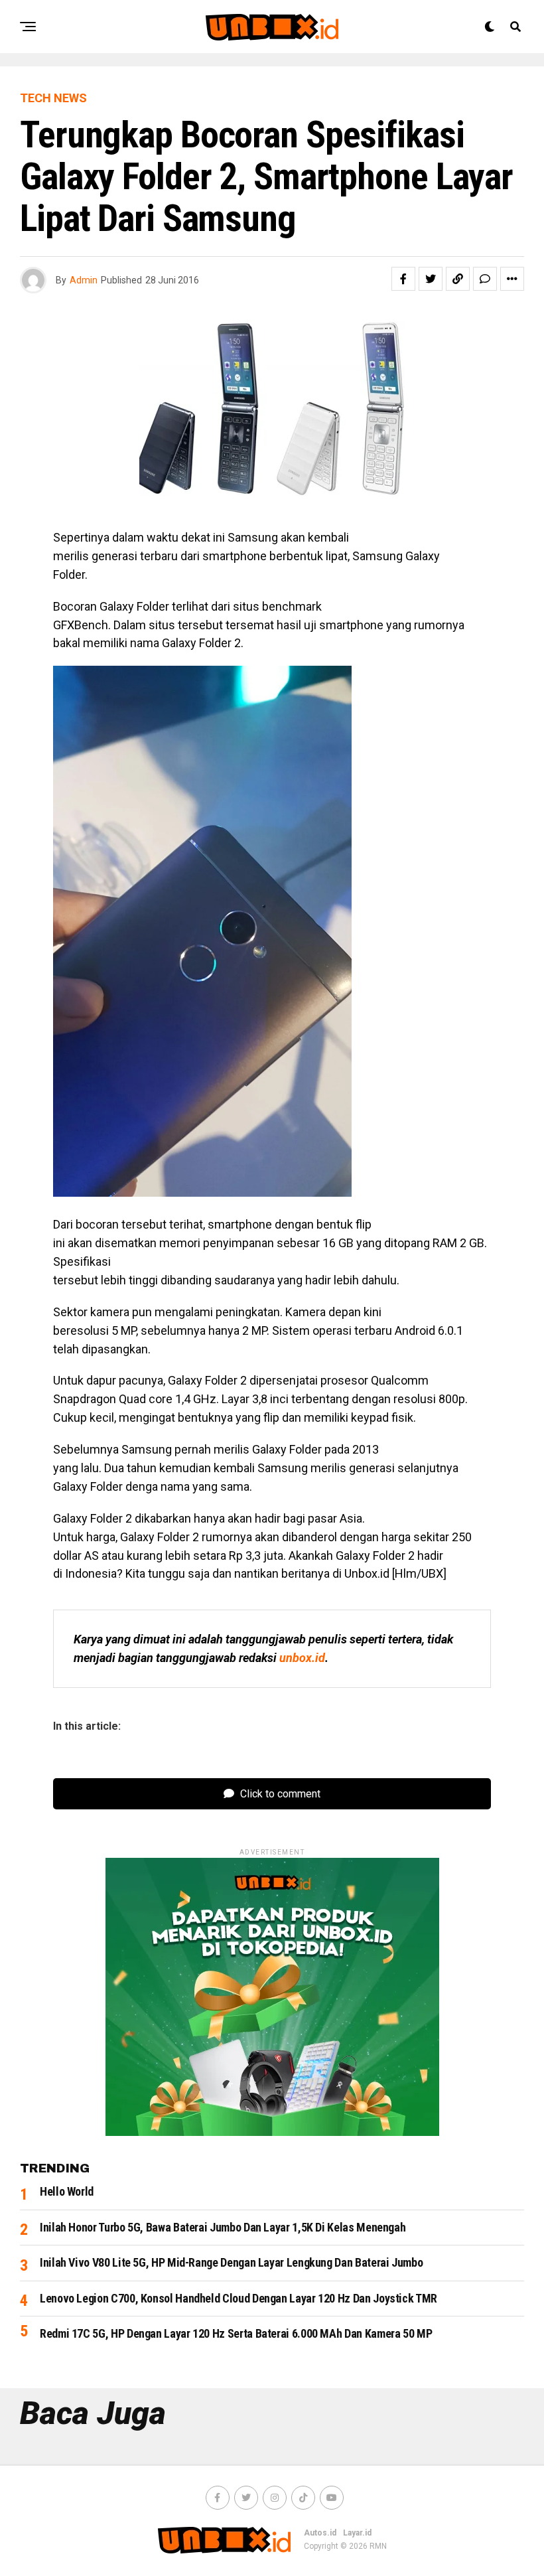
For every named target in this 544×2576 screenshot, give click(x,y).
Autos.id (320, 2533)
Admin (84, 280)
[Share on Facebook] (403, 279)
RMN (378, 2546)
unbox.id (302, 1658)
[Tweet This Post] (431, 279)
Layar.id (357, 2533)
